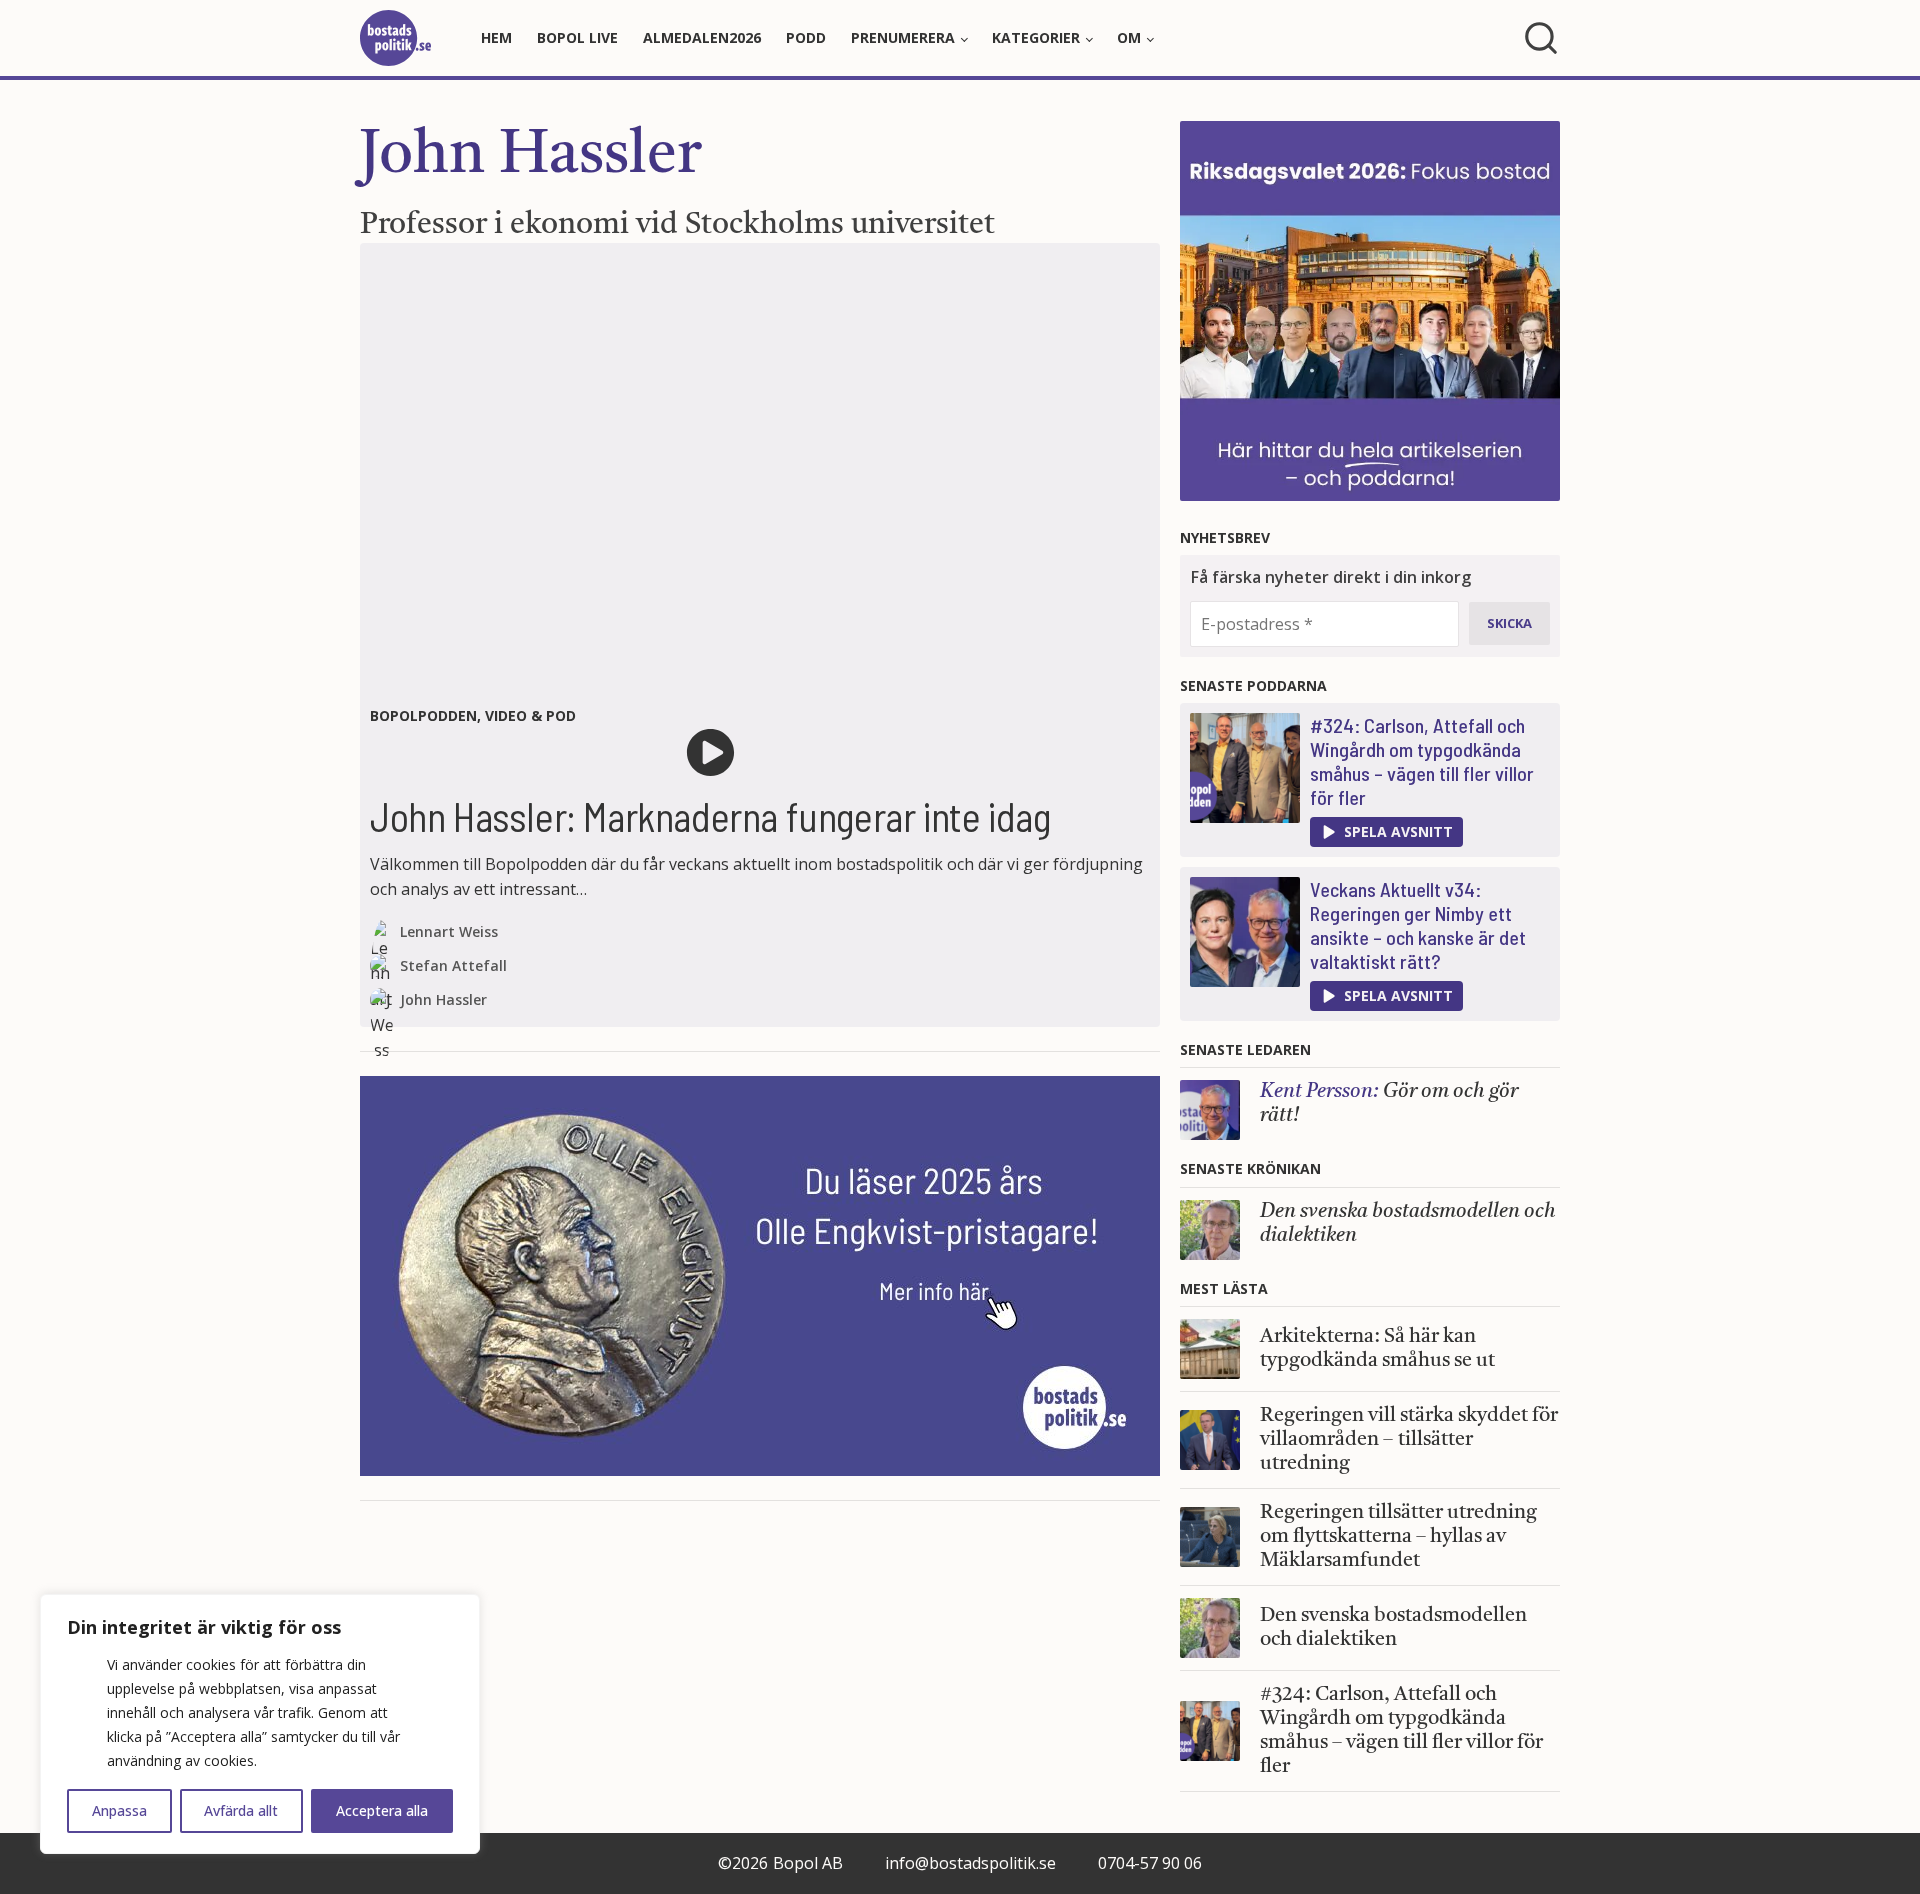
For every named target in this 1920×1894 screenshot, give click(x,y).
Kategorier (1036, 37)
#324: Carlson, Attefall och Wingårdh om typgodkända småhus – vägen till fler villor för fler (1422, 761)
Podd (806, 37)
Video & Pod (530, 715)
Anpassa (119, 1810)
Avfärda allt (241, 1810)
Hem (496, 37)
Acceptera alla (382, 1810)
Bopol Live (577, 37)
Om (1129, 37)
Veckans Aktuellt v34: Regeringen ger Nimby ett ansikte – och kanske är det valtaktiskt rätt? (1418, 925)
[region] (260, 1724)
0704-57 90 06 (1150, 1863)
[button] (1386, 832)
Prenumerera (903, 37)
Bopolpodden (423, 715)
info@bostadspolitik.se (970, 1863)
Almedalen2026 (702, 37)
